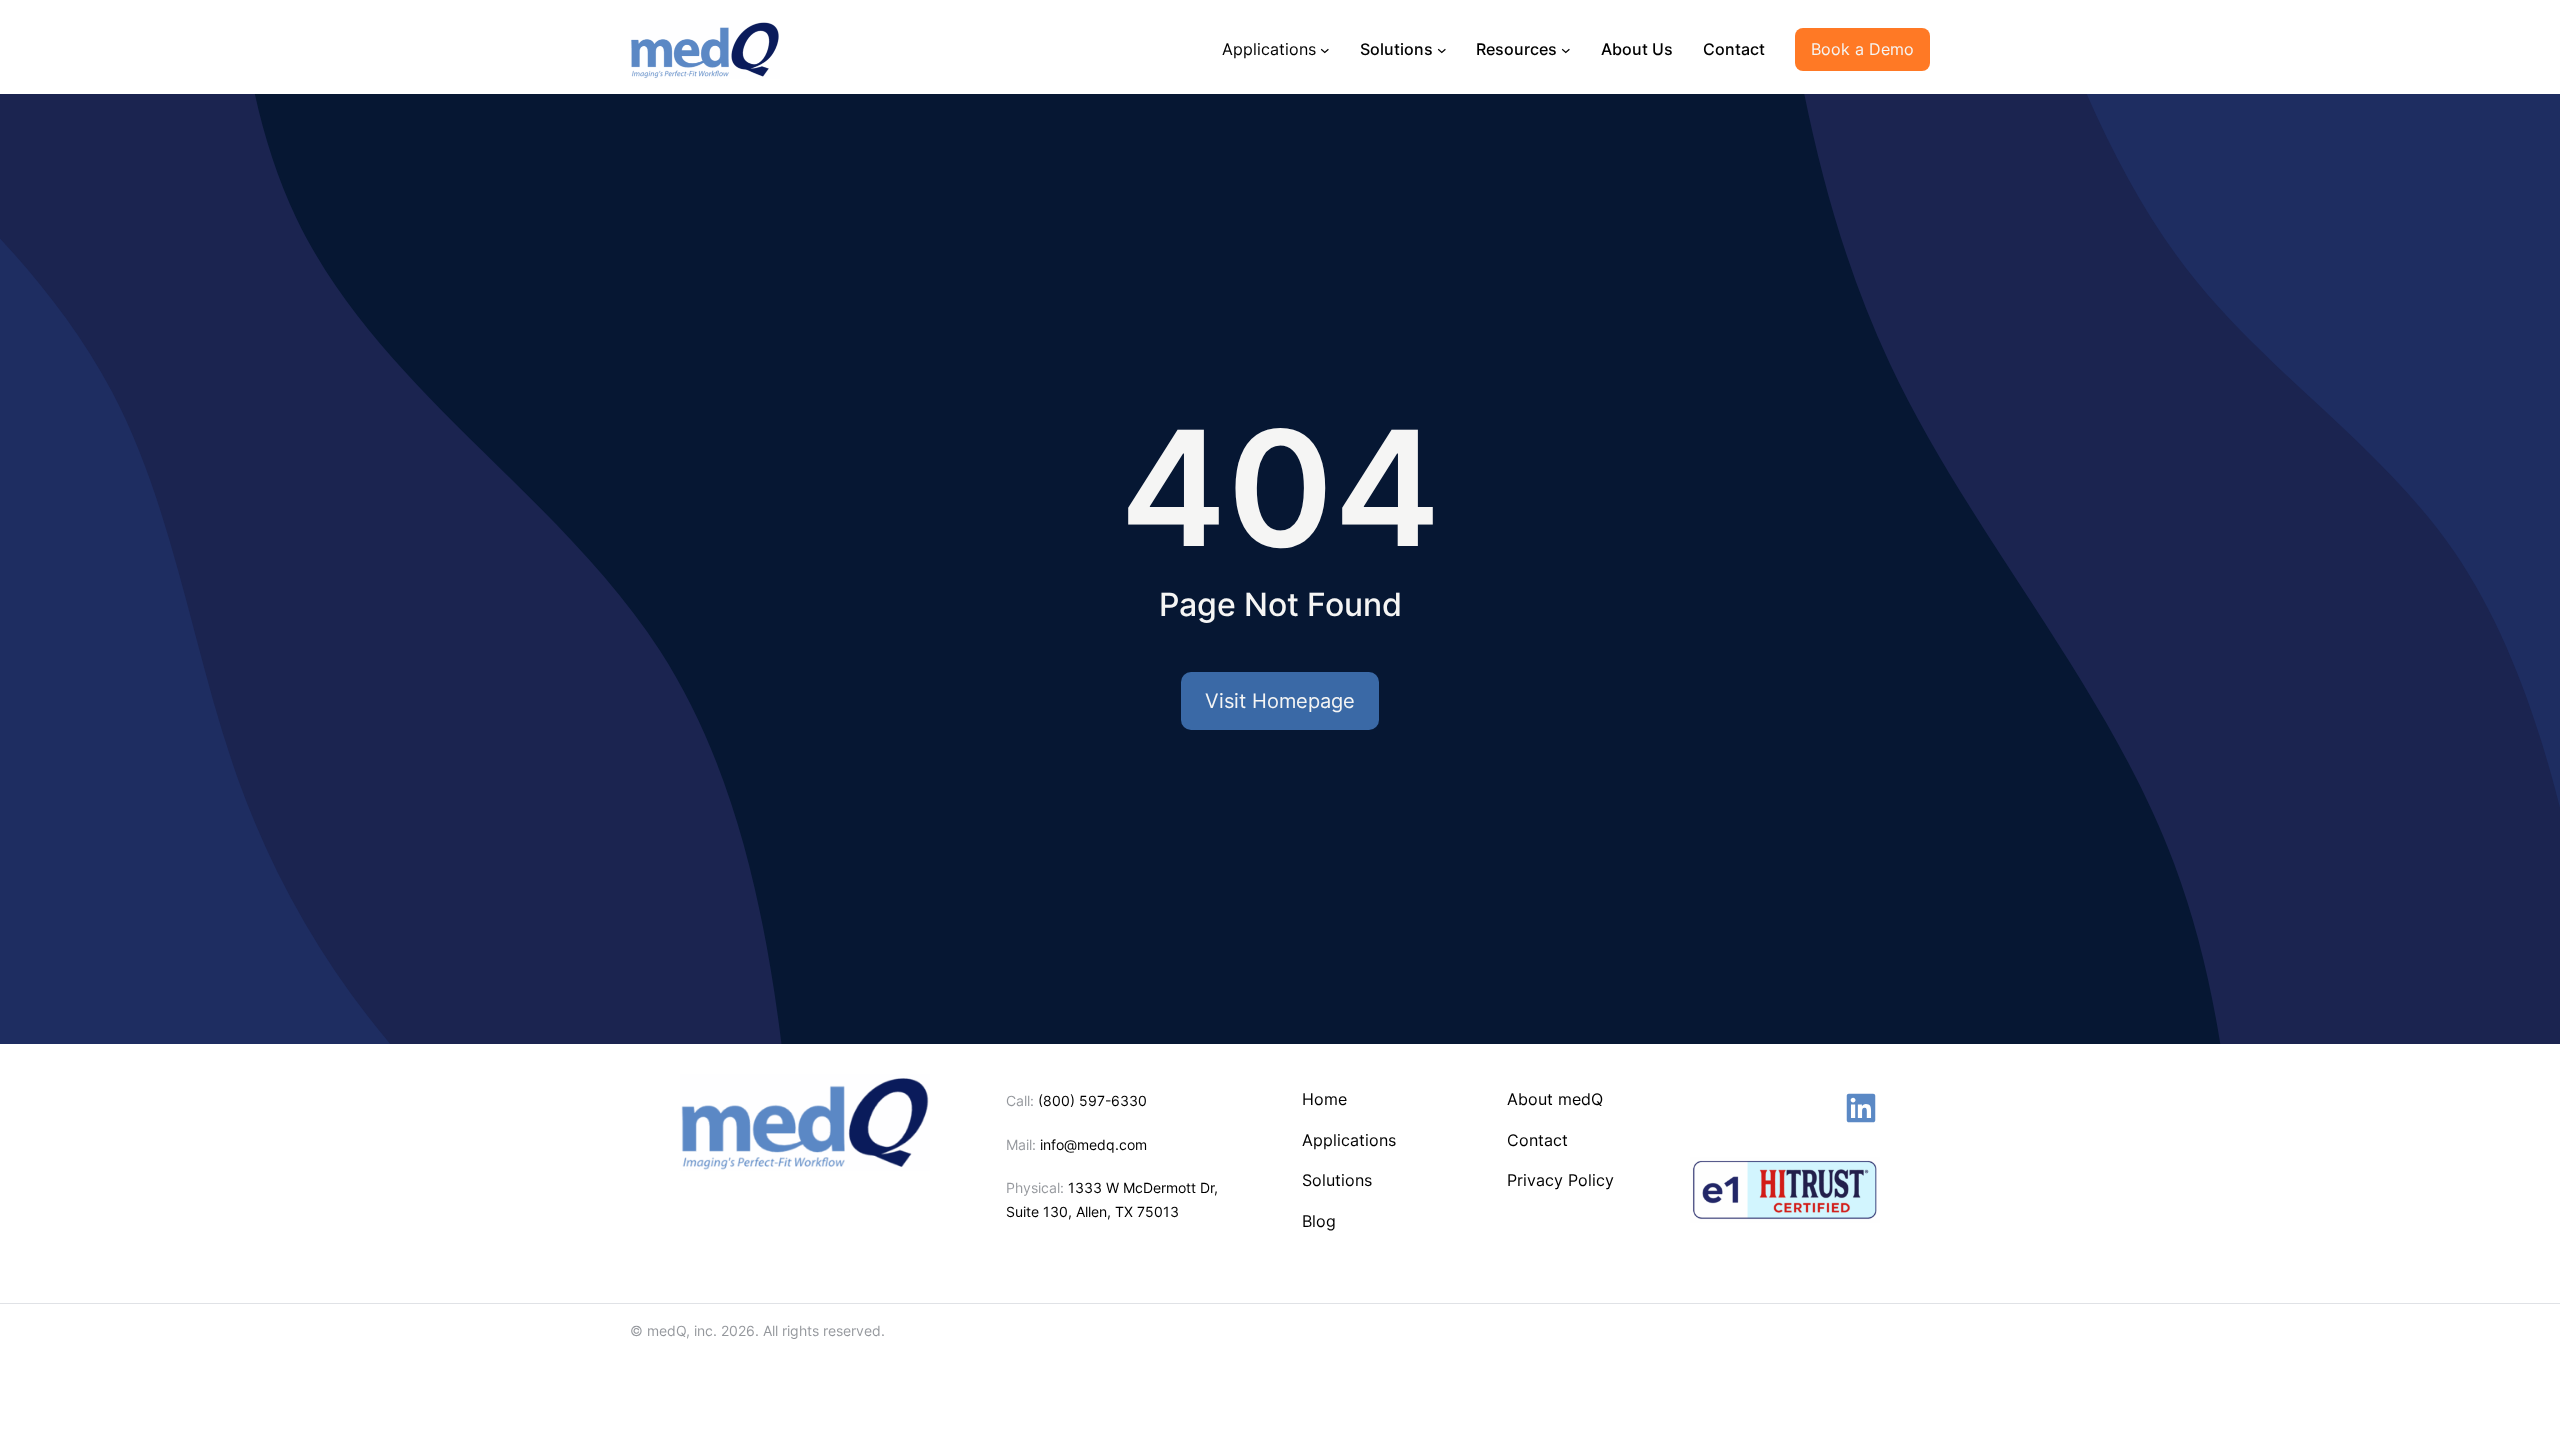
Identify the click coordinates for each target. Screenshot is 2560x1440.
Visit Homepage (1280, 701)
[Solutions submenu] (1442, 49)
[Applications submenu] (1325, 49)
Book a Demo (1862, 49)
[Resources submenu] (1566, 49)
